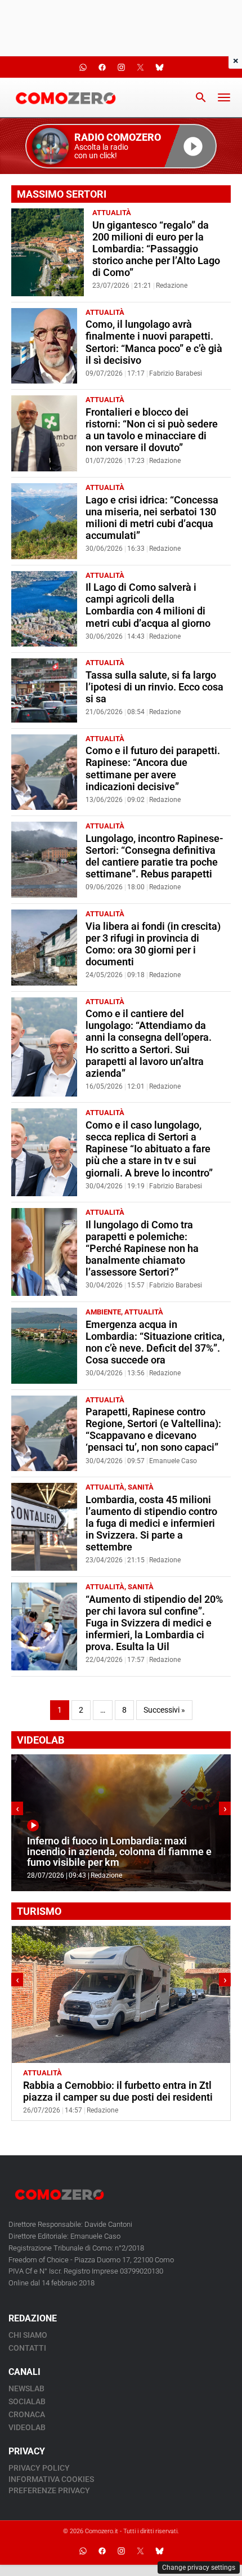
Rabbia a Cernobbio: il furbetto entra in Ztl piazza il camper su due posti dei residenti (118, 2091)
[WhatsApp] (83, 2551)
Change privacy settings (199, 2568)
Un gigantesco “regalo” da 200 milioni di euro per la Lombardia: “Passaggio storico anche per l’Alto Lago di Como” (156, 249)
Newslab (26, 2388)
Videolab (27, 2427)
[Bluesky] (159, 2551)
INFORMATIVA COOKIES (51, 2479)
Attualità (112, 213)
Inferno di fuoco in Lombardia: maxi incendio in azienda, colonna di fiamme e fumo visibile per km (119, 1852)
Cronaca (27, 2414)
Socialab (27, 2401)
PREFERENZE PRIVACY (49, 2490)
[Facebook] (102, 2551)
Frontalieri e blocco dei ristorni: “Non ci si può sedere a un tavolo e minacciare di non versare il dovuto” (152, 430)
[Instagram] (121, 2551)
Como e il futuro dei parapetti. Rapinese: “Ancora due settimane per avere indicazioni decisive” (153, 768)
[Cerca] (201, 97)
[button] (121, 146)
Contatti (27, 2348)
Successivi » (164, 1710)
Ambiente (103, 1312)
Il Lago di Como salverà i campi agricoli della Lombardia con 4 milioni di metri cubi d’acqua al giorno (148, 605)
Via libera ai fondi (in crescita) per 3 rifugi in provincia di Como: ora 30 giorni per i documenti (153, 944)
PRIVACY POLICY (39, 2468)
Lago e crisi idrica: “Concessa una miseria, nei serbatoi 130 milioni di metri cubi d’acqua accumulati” (152, 518)
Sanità (141, 1487)
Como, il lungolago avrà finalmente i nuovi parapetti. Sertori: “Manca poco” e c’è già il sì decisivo (154, 342)
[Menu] (224, 97)
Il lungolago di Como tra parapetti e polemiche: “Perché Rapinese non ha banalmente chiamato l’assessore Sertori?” (142, 1249)
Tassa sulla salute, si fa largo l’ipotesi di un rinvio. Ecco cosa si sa (154, 687)
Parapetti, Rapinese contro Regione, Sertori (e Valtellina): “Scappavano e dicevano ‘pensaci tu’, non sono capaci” (153, 1430)
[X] (140, 2551)
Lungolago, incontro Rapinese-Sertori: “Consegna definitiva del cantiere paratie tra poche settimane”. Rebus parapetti (154, 856)
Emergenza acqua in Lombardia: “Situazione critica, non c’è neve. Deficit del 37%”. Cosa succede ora (155, 1342)
